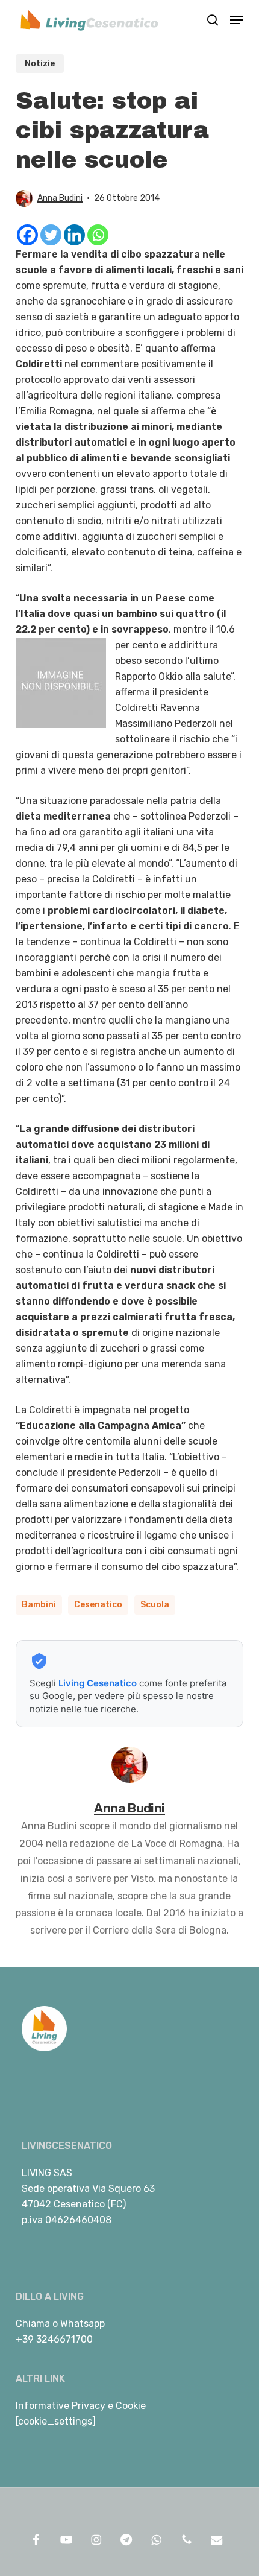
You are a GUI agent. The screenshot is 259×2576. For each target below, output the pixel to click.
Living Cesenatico (98, 1683)
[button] (237, 20)
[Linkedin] (74, 235)
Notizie (40, 64)
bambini (39, 1605)
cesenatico (98, 1605)
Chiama (33, 2324)
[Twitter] (51, 235)
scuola (155, 1605)
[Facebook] (27, 235)
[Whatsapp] (98, 235)
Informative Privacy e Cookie (81, 2406)
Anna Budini (60, 198)
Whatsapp (83, 2324)
